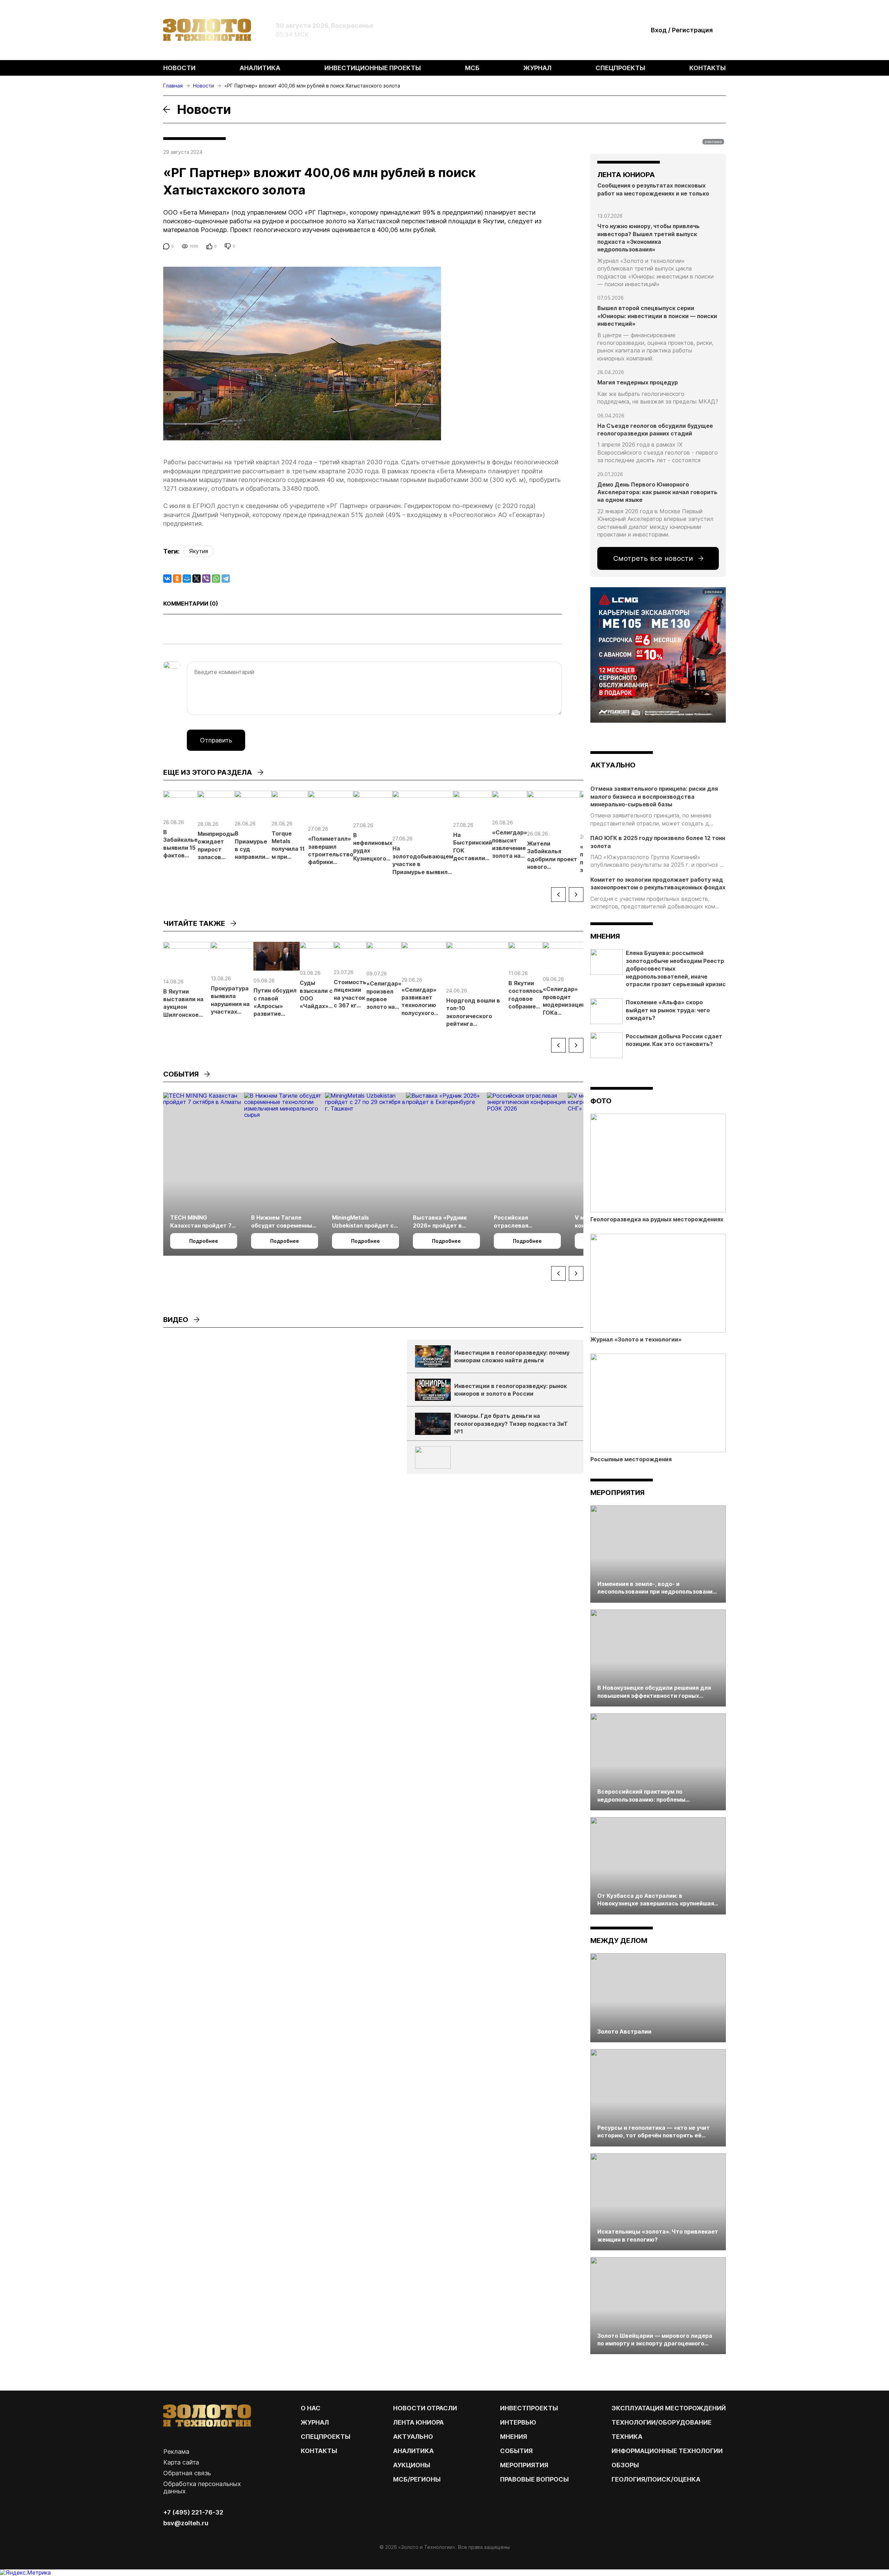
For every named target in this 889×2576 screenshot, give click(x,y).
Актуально (413, 2437)
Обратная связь (187, 2473)
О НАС (311, 2408)
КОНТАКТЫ (319, 2451)
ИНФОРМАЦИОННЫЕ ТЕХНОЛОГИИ (667, 2451)
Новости (179, 68)
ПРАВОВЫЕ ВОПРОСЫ (534, 2479)
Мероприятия (617, 1493)
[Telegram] (226, 579)
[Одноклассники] (177, 579)
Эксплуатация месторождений (669, 2408)
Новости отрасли (425, 2408)
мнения (605, 936)
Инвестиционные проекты (373, 68)
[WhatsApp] (216, 579)
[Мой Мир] (187, 579)
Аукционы (412, 2465)
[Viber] (206, 579)
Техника (627, 2437)
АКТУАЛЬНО (613, 765)
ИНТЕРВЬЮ (518, 2422)
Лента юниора (418, 2422)
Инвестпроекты (529, 2408)
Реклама (176, 2452)
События (516, 2451)
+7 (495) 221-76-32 (193, 2512)
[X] (197, 579)
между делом (619, 1941)
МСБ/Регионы (417, 2479)
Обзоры (625, 2465)
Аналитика (260, 68)
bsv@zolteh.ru (186, 2523)
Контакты (708, 68)
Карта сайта (181, 2462)
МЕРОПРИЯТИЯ (524, 2465)
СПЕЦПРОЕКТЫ (326, 2437)
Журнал (537, 68)
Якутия (198, 551)
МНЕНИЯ (514, 2437)
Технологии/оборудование (662, 2422)
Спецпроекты (620, 68)
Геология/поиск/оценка (656, 2479)
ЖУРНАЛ (315, 2422)
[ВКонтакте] (167, 579)
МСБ (472, 68)
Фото (601, 1101)
